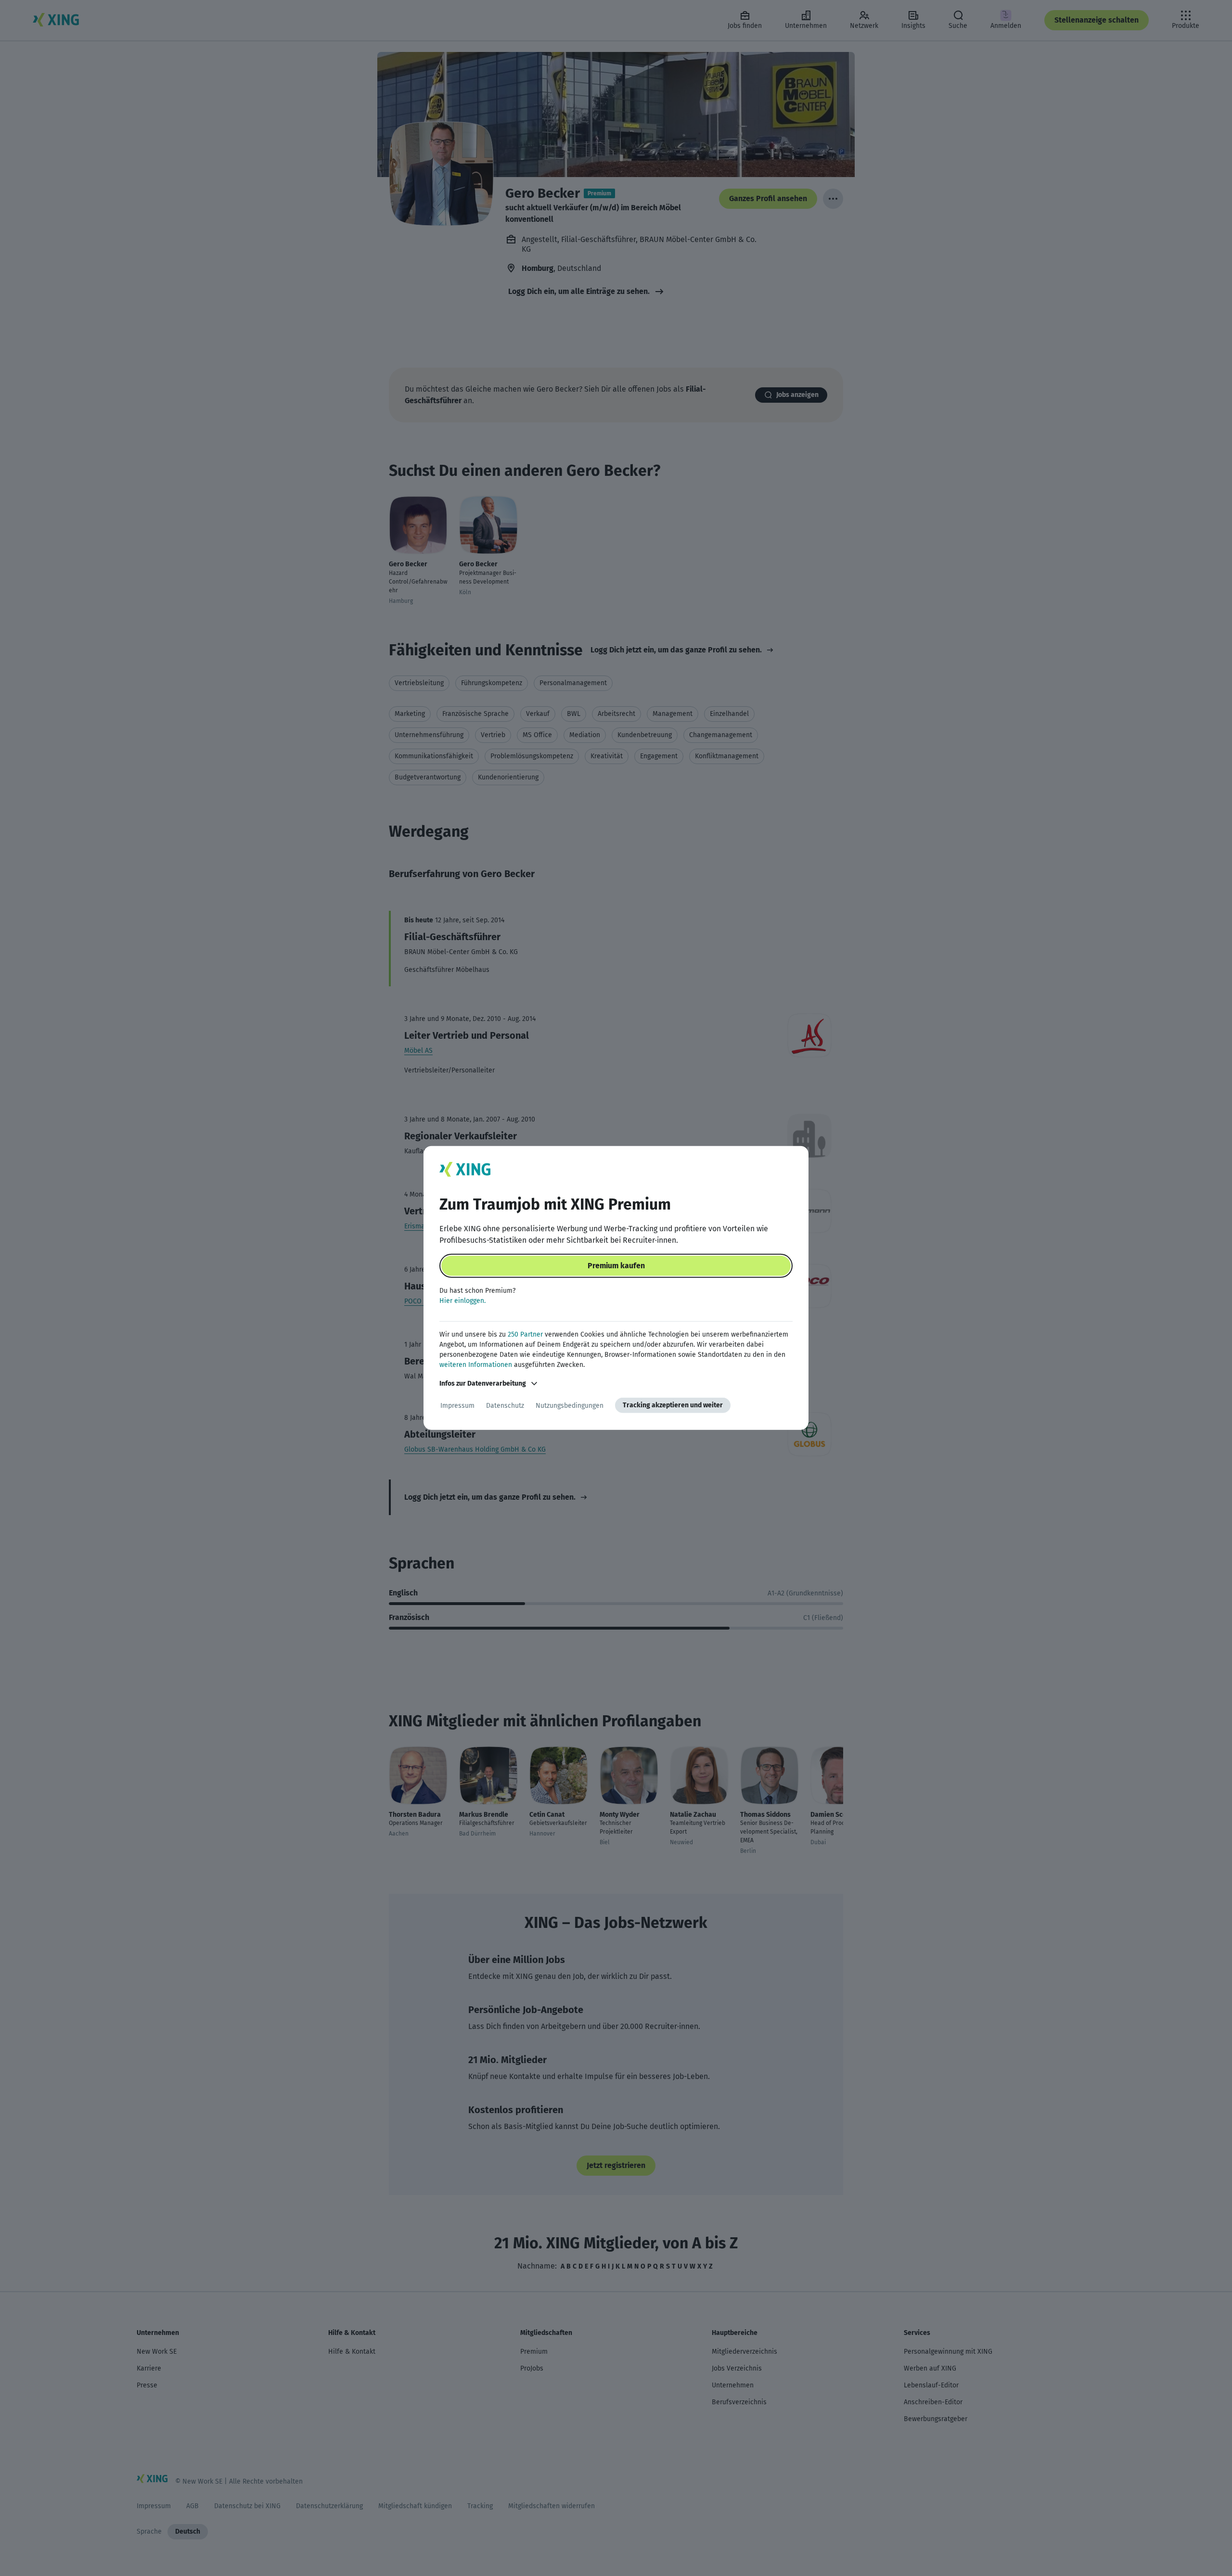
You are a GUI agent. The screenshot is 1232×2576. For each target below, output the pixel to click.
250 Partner (525, 1334)
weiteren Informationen (476, 1365)
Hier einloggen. (462, 1301)
